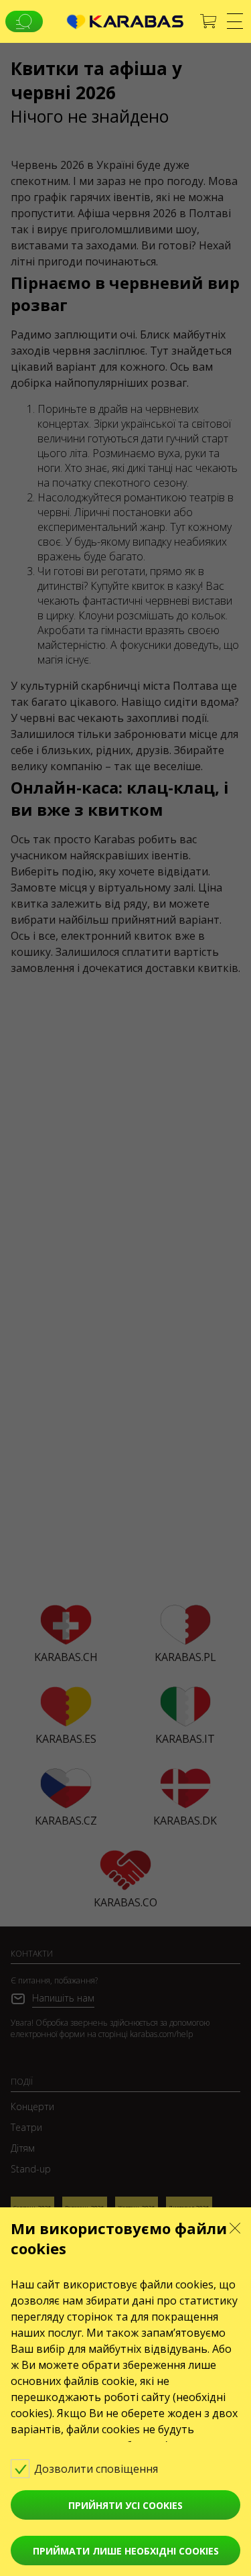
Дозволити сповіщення (97, 2469)
